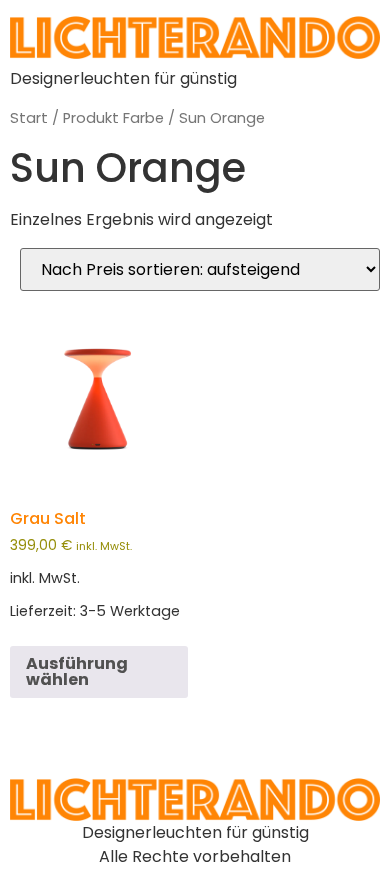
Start (29, 118)
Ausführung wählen (77, 671)
